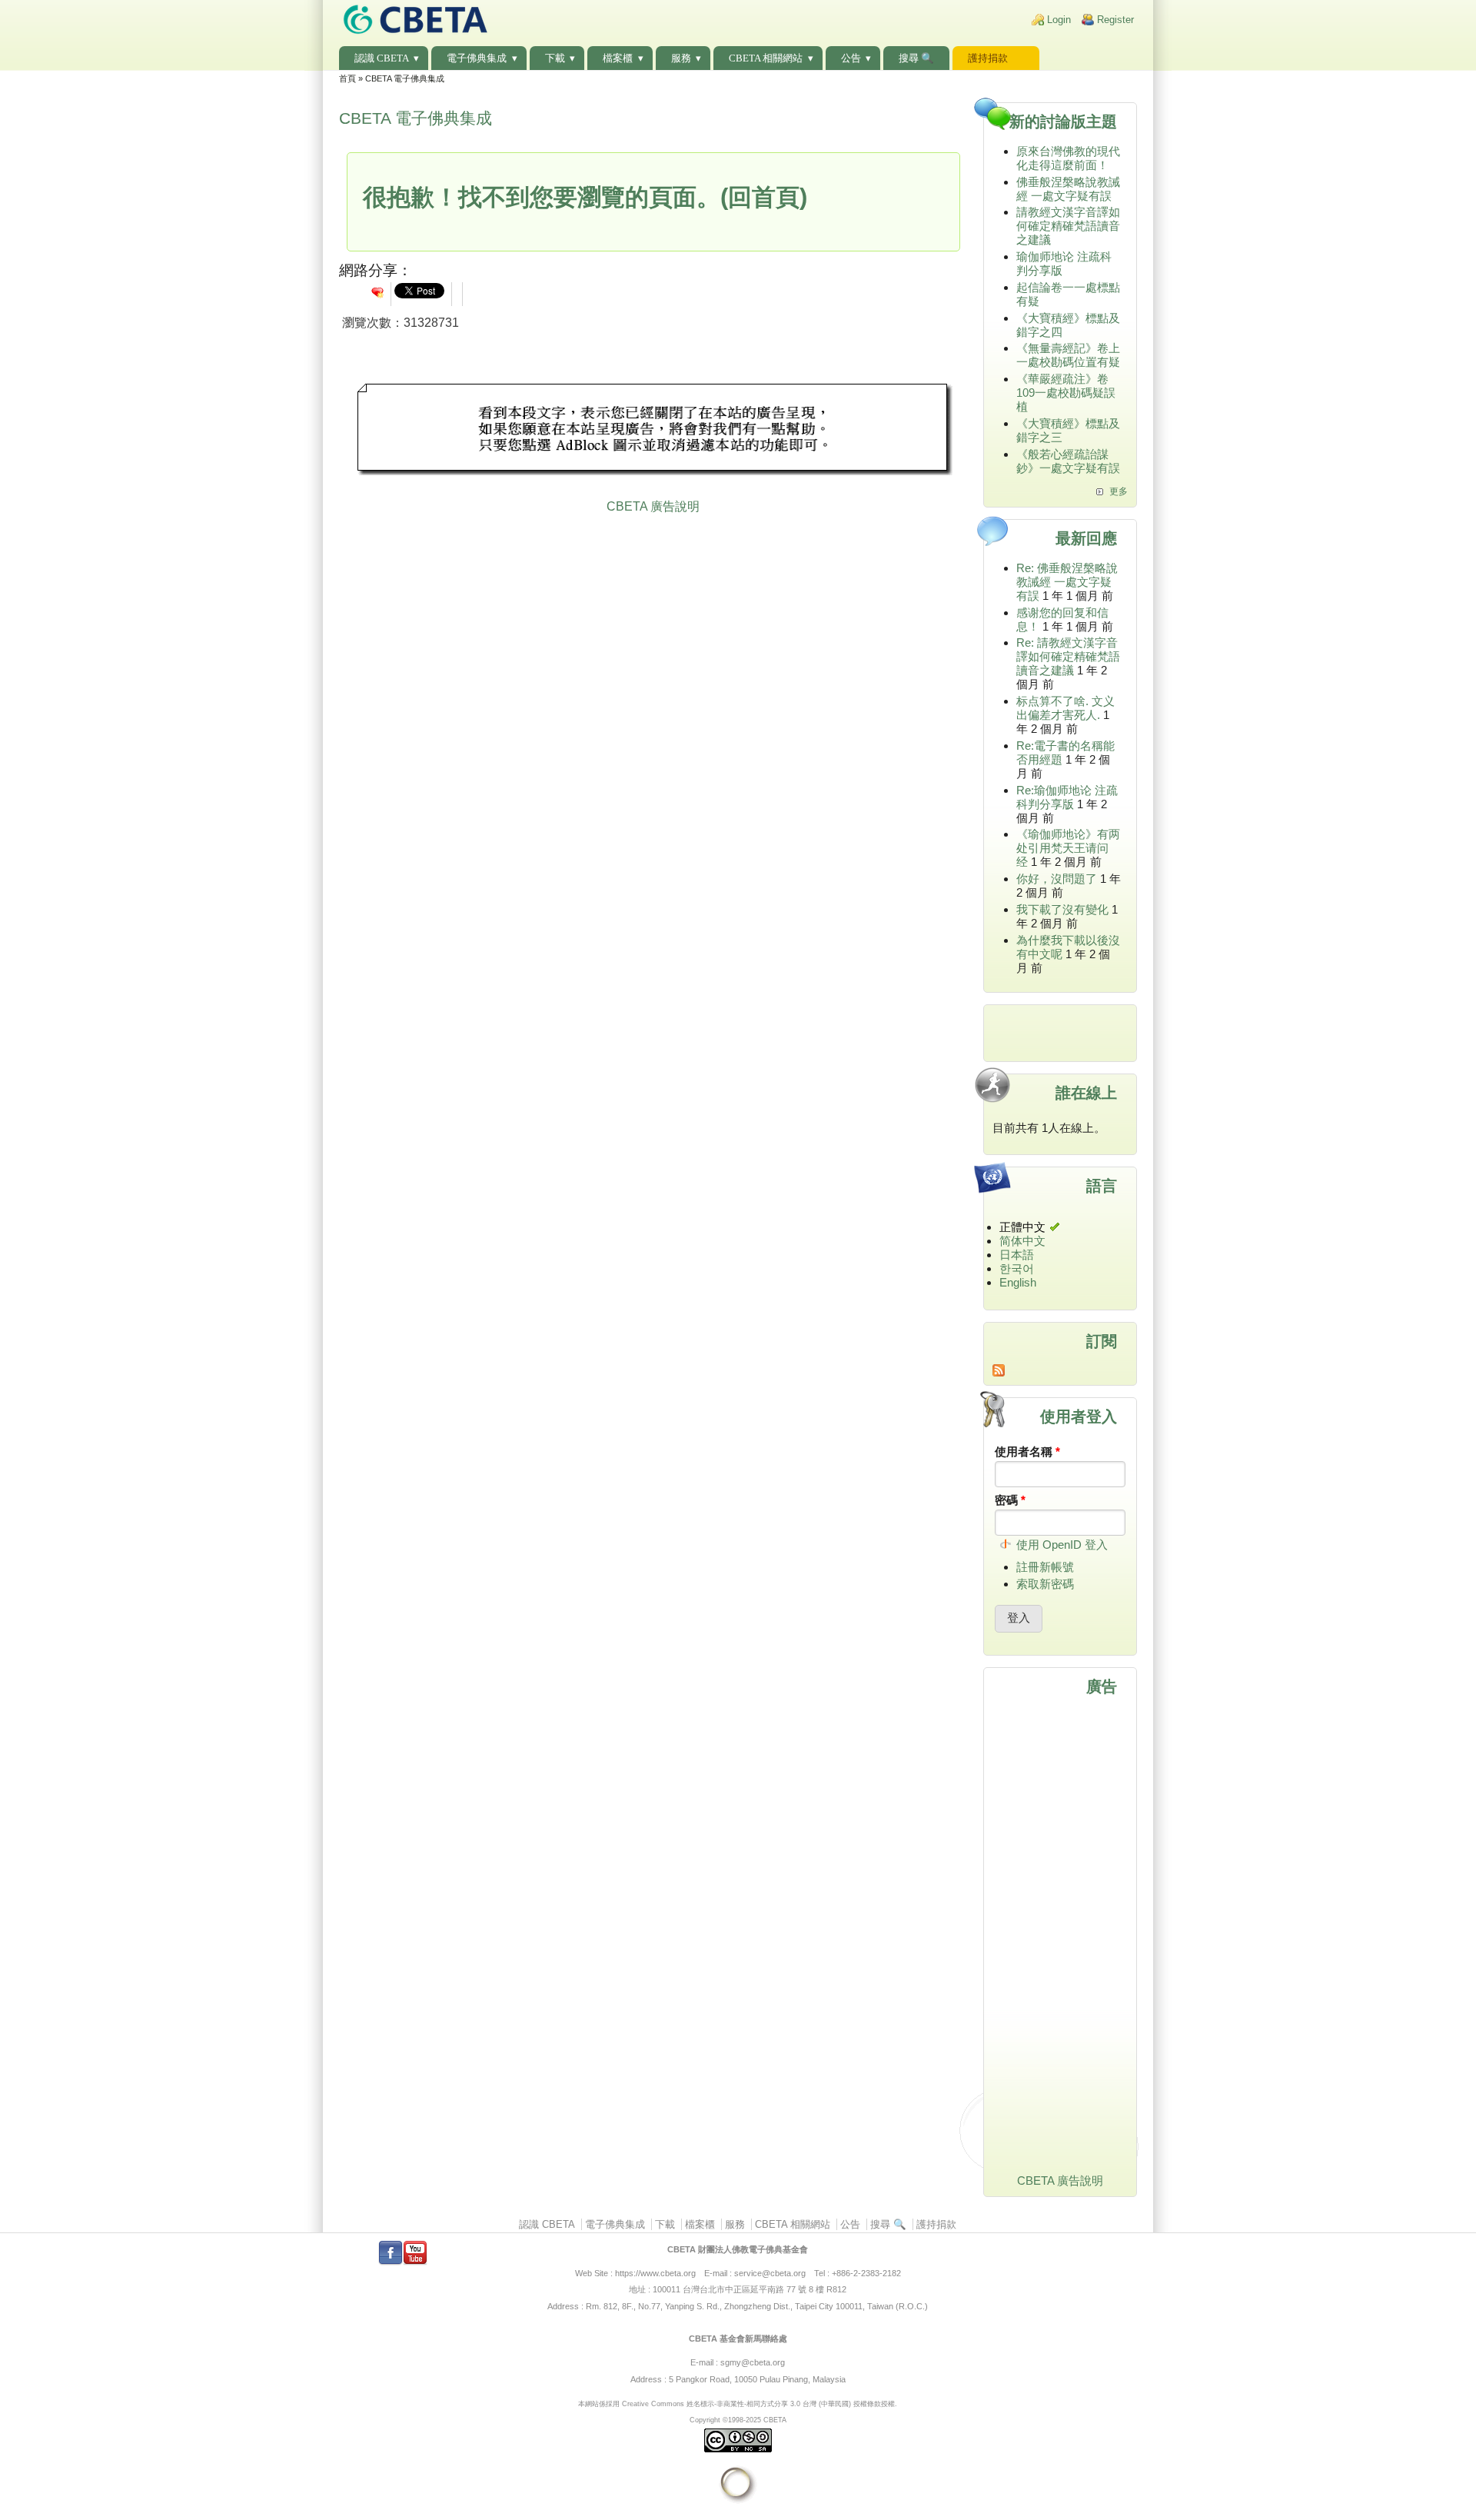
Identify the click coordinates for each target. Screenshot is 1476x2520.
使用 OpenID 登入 (1062, 1545)
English (1018, 1282)
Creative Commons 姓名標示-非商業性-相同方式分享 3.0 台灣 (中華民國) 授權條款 (751, 2403)
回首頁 (764, 197)
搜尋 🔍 (916, 58)
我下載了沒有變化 (1062, 909)
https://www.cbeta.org (655, 2273)
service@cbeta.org (770, 2273)
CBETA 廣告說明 (653, 506)
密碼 (1010, 1500)
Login (1059, 20)
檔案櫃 (618, 58)
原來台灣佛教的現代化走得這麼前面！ (1068, 158)
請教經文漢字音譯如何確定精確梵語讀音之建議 (1068, 226)
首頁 (347, 78)
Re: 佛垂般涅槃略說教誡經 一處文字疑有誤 (1067, 582)
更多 (1119, 491)
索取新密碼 (1045, 1584)
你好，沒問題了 (1057, 879)
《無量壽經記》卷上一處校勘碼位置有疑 (1068, 355)
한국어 (1017, 1268)
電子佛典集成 (477, 58)
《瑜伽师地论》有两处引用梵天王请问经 (1068, 848)
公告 (851, 58)
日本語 (1017, 1255)
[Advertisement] (653, 431)
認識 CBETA (382, 58)
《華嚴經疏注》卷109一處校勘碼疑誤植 (1066, 393)
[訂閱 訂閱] (1060, 1370)
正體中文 (1022, 1227)
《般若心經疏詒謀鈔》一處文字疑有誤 (1068, 461)
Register (1115, 20)
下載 (555, 58)
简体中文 (1022, 1241)
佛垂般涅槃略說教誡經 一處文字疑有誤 (1068, 189)
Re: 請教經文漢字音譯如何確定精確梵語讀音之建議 (1068, 656)
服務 (681, 58)
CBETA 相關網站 (766, 58)
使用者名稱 (1027, 1451)
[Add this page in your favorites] (377, 292)
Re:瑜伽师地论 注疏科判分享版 (1067, 797)
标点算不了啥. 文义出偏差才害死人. (1065, 708)
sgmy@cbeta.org (753, 2362)
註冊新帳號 (1045, 1567)
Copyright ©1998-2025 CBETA (738, 2420)
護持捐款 (988, 58)
